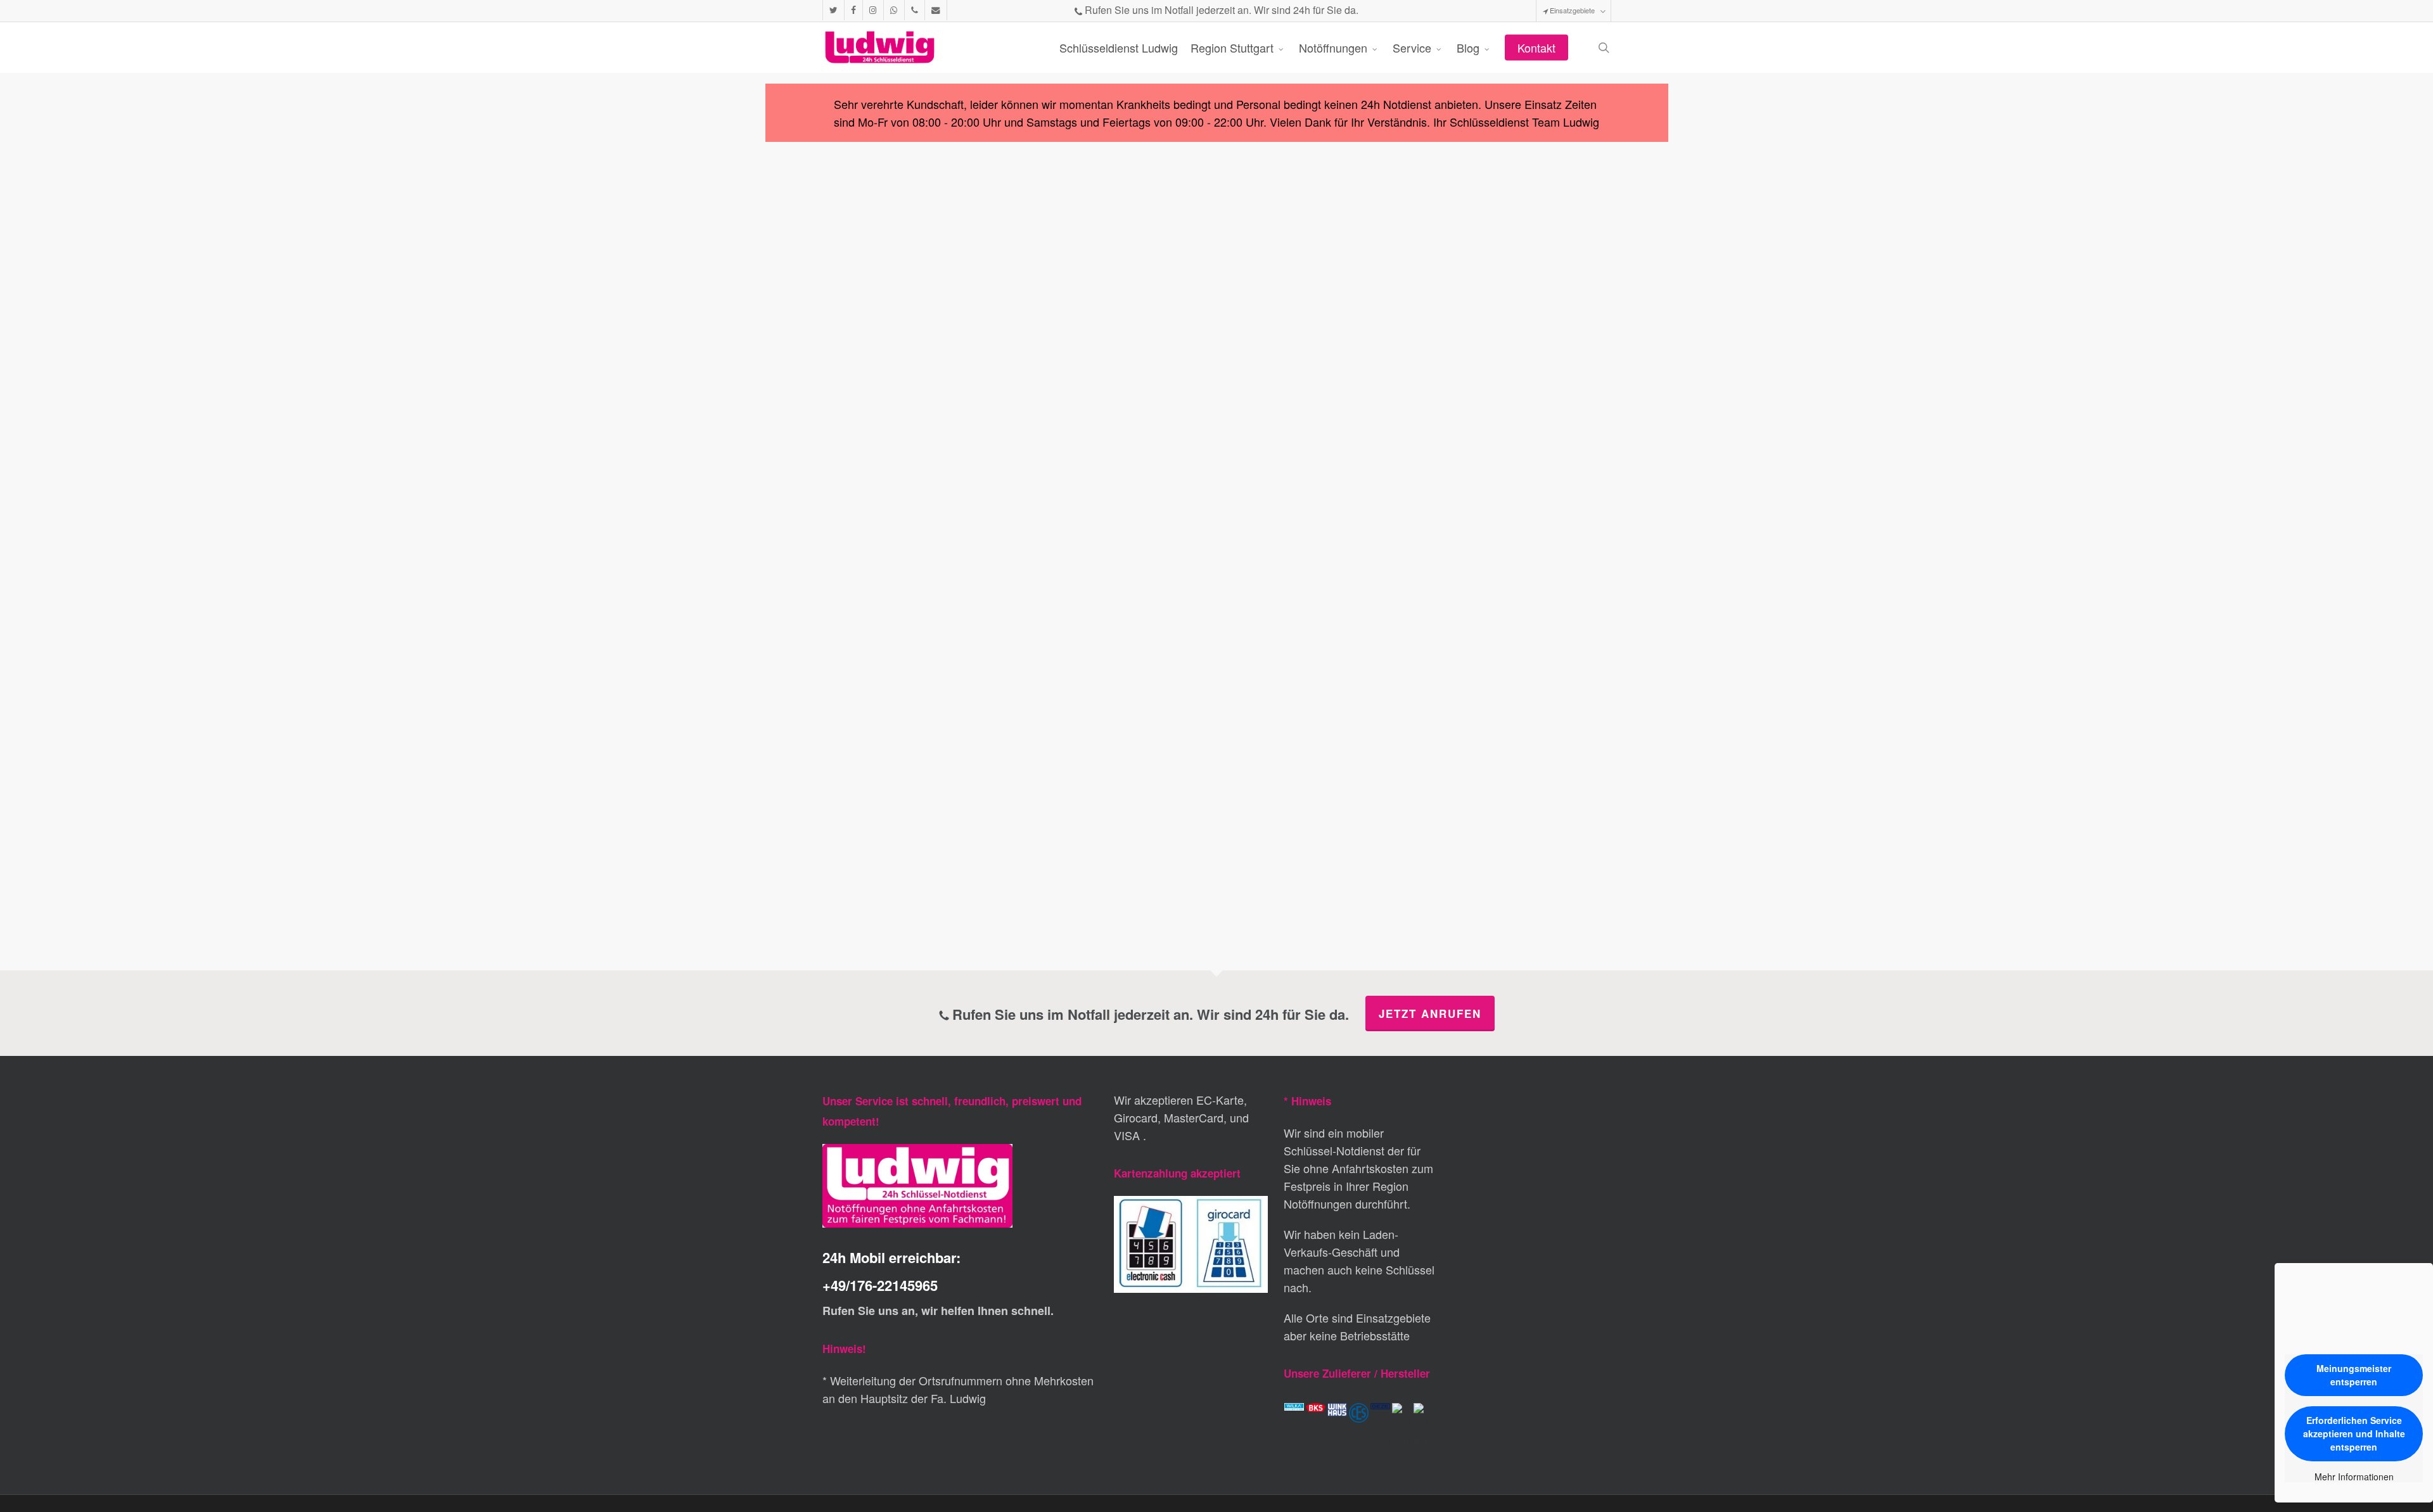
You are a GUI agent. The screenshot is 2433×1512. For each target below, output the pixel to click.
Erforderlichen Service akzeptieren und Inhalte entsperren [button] (2354, 1433)
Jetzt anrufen (1430, 1013)
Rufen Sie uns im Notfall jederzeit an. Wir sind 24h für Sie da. (1220, 10)
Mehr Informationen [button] (2354, 1477)
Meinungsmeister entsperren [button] (2354, 1375)
